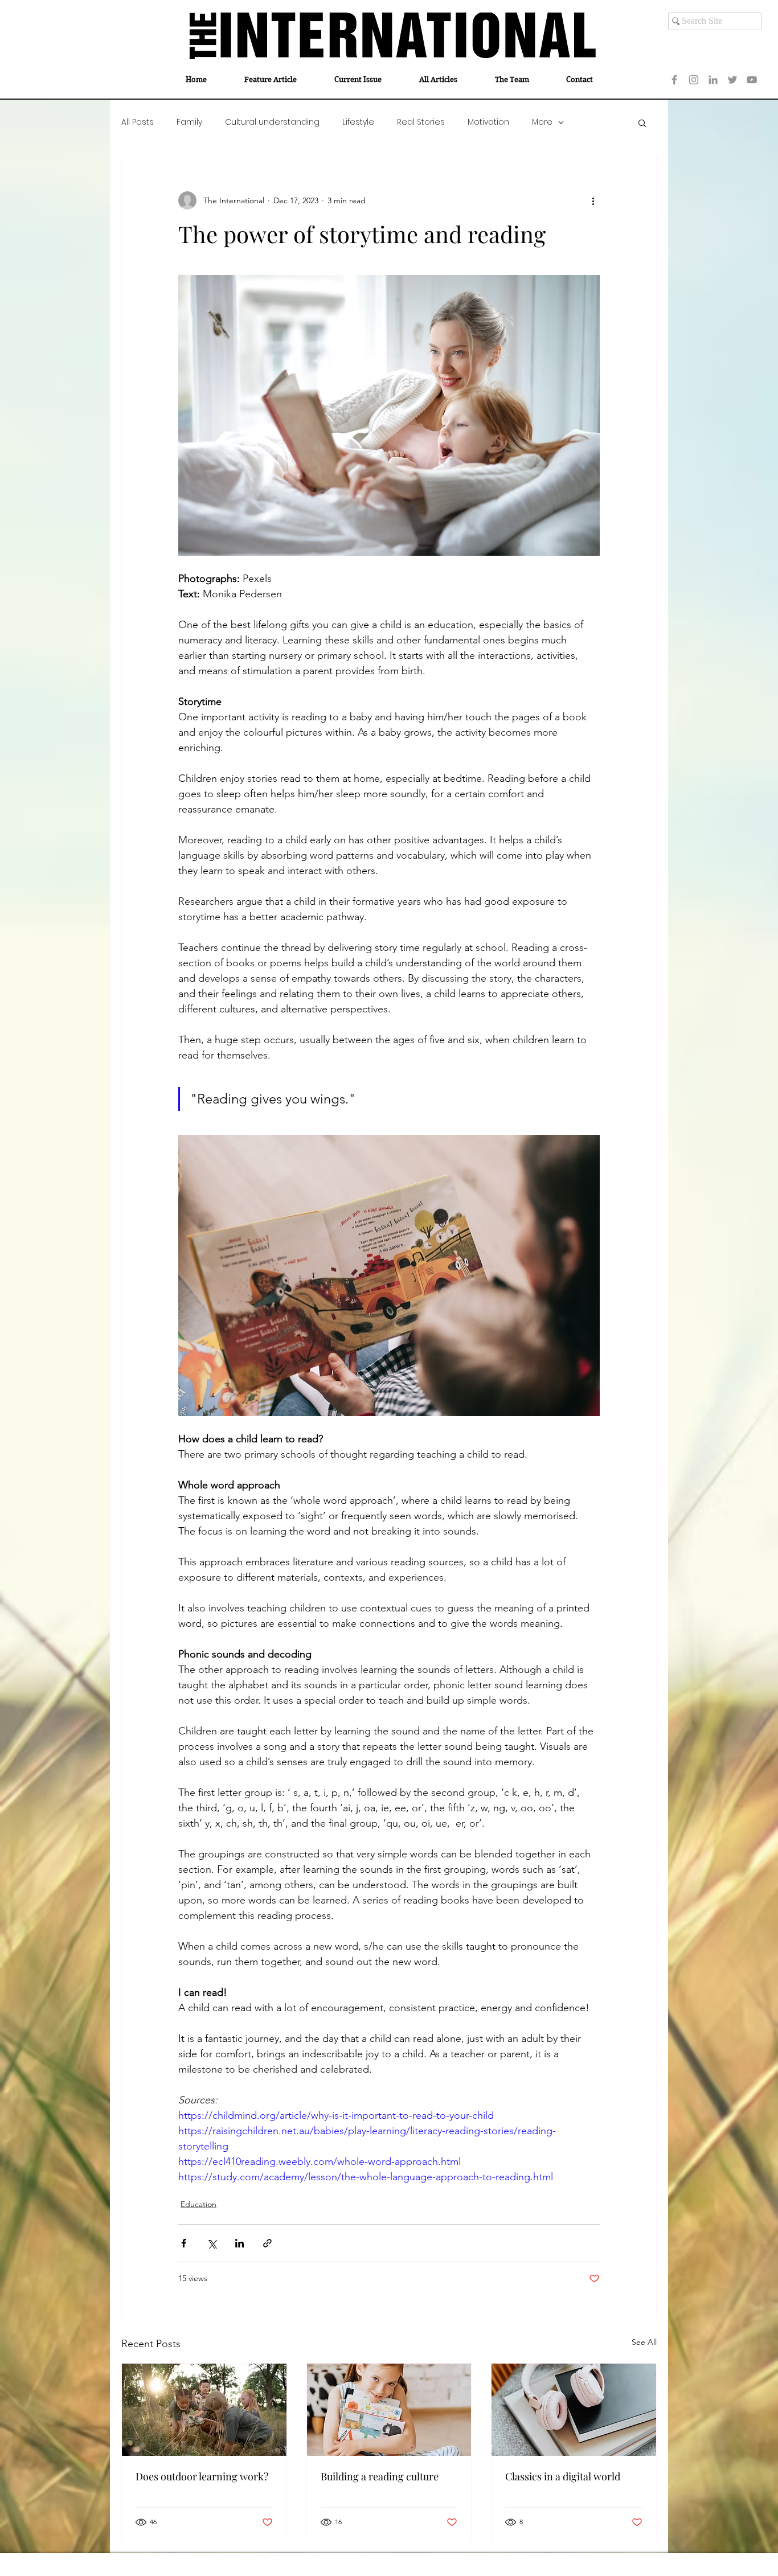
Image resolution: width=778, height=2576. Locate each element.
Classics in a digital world (563, 2476)
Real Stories (421, 122)
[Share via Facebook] (184, 2243)
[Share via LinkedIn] (239, 2243)
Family (189, 122)
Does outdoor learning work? (202, 2476)
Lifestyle (358, 122)
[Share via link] (267, 2243)
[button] (642, 122)
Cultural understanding (272, 122)
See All (644, 2342)
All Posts (138, 122)
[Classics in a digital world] (574, 2410)
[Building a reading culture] (389, 2410)
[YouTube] (752, 80)
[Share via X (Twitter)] (212, 2243)
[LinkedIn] (713, 80)
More (542, 122)
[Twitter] (732, 80)
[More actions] (593, 200)
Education (198, 2204)
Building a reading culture (380, 2476)
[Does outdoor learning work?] (204, 2410)
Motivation (488, 122)
